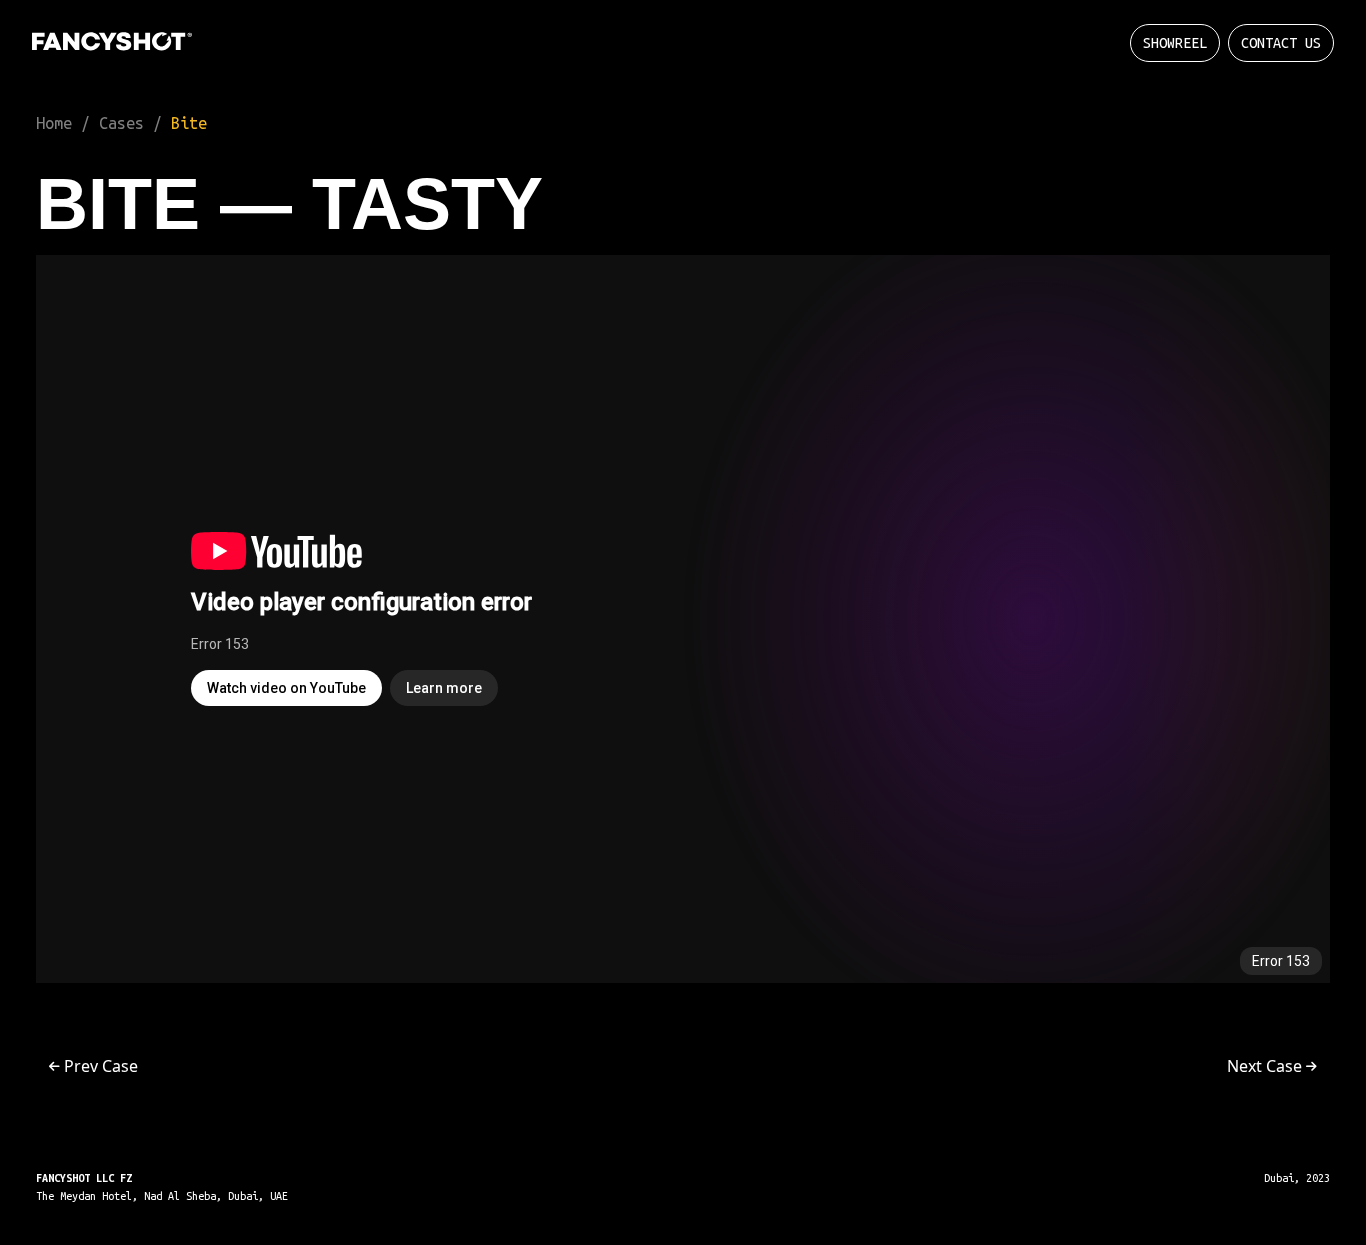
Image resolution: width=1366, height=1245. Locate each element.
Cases (121, 123)
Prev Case (99, 1066)
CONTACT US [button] (1281, 43)
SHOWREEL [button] (1175, 43)
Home (54, 123)
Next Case (1266, 1066)
